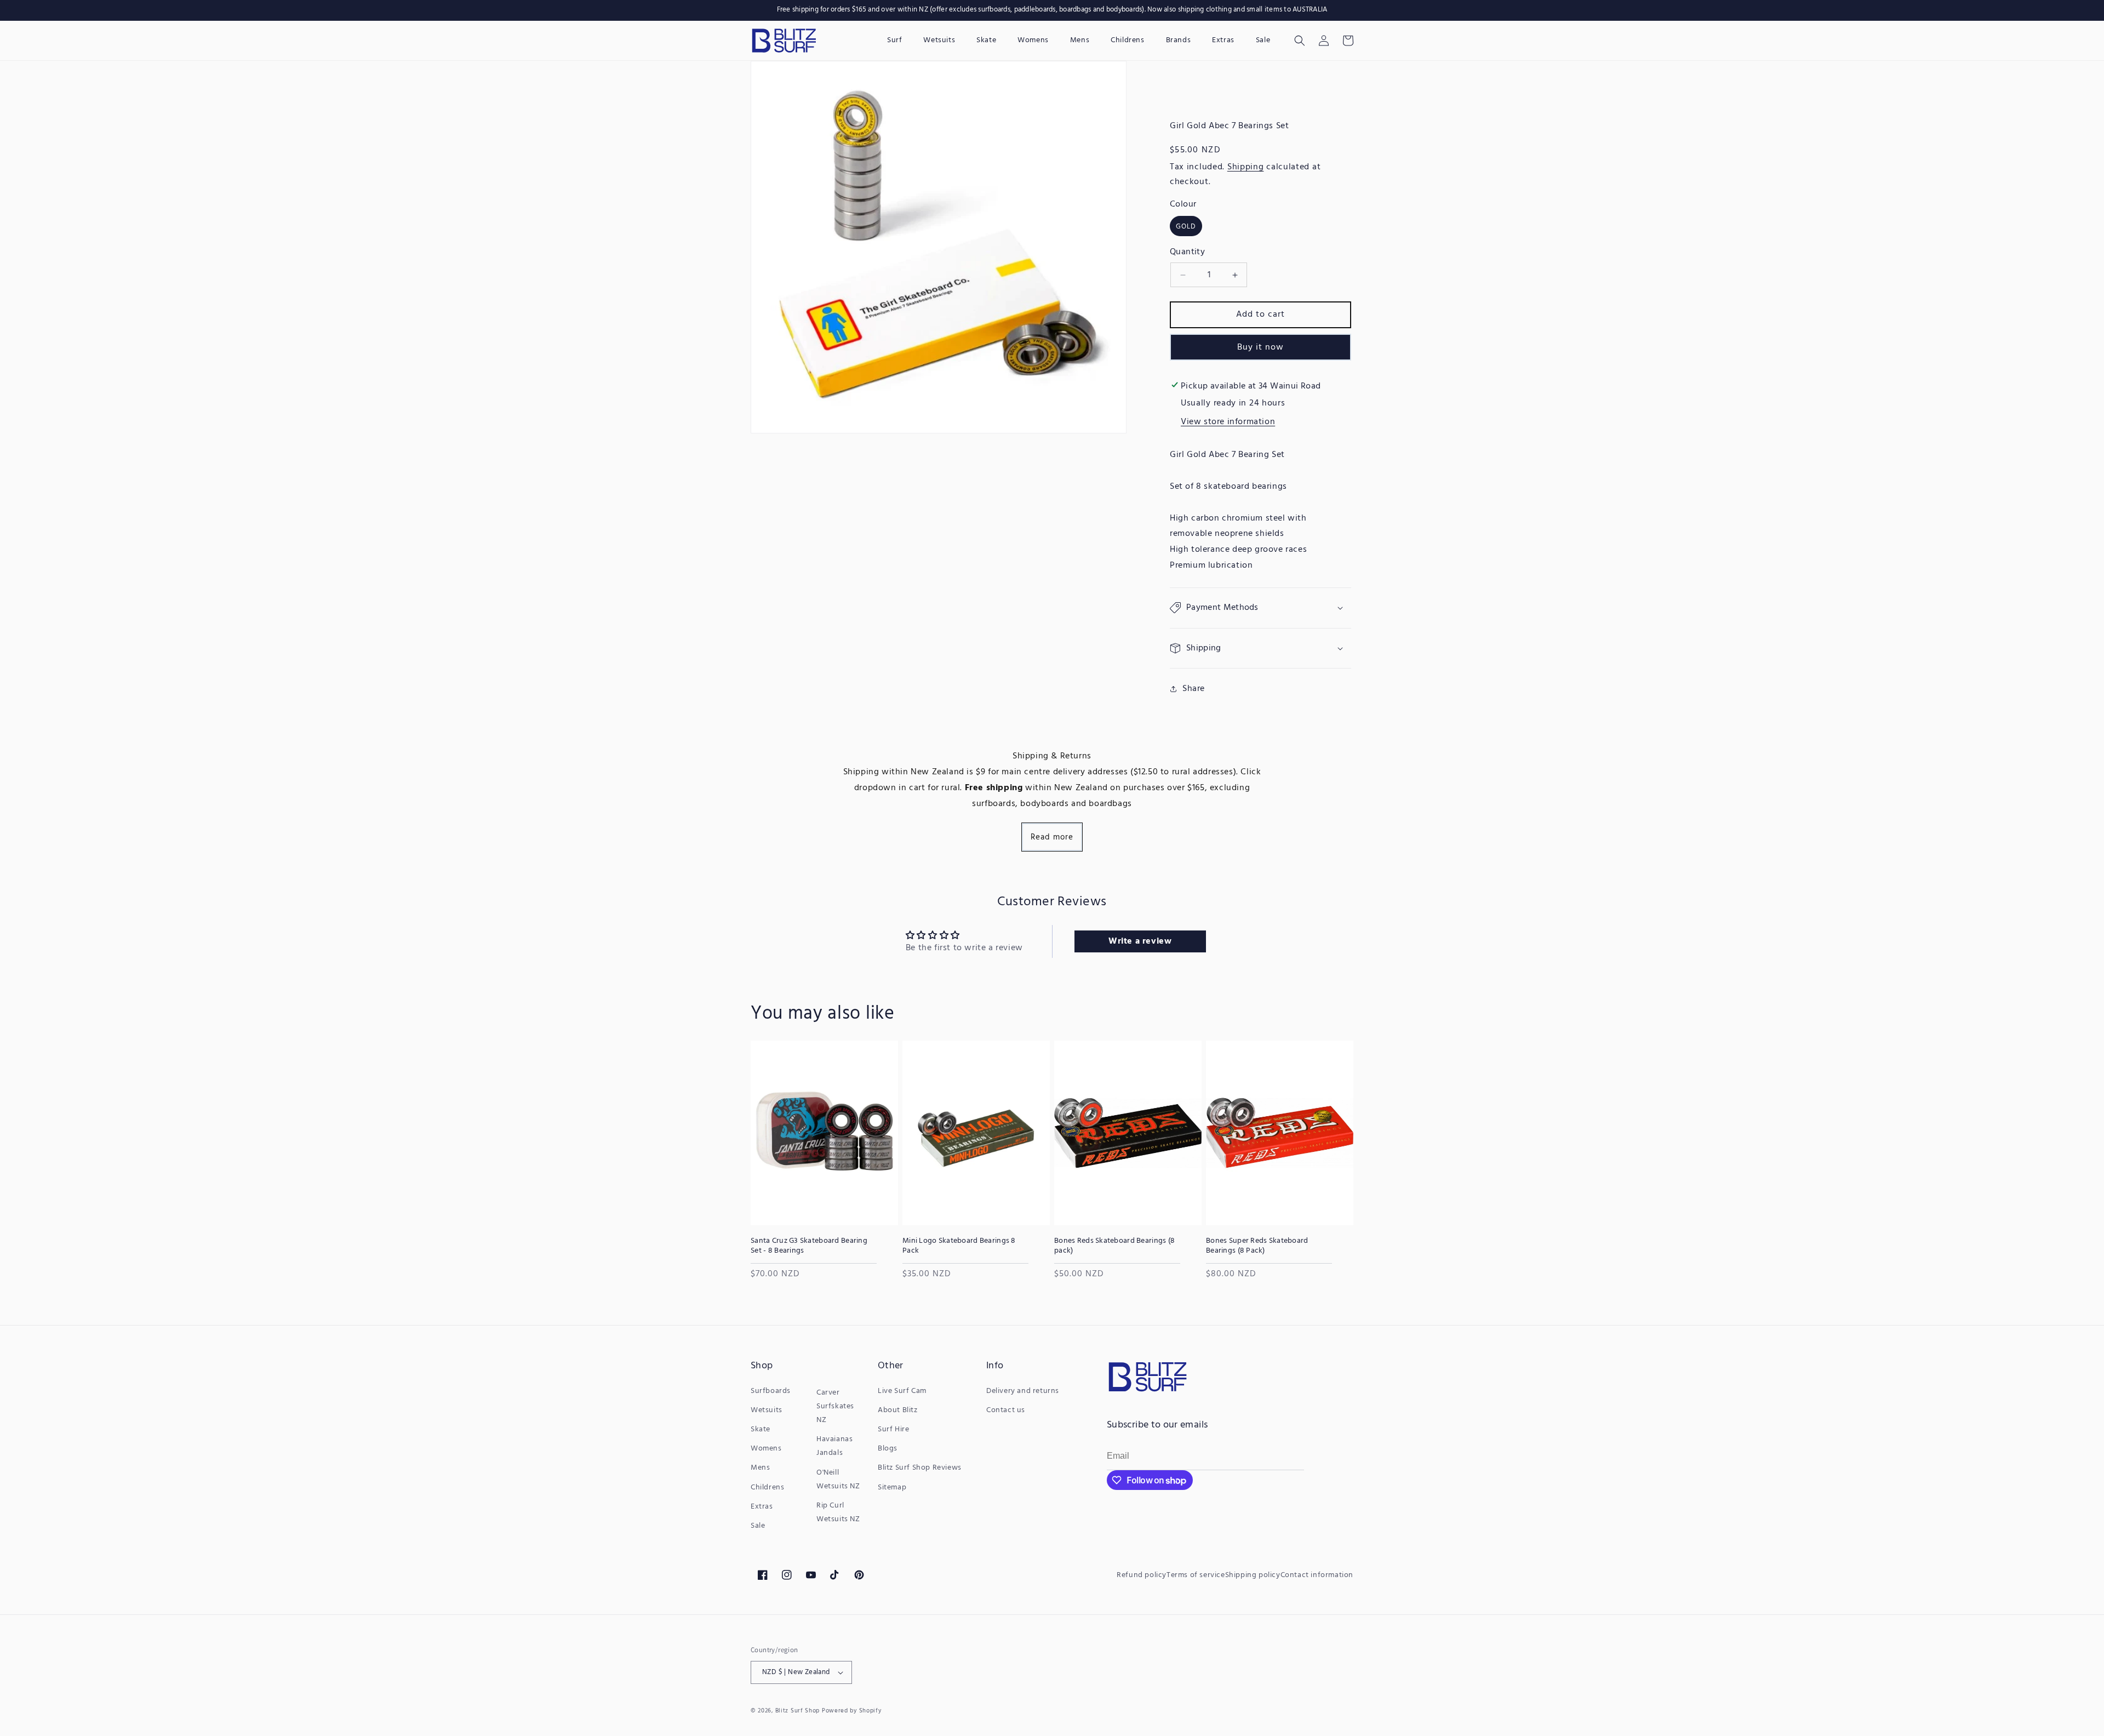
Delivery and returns (1023, 1391)
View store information (1228, 422)
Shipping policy (1253, 1575)
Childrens (767, 1487)
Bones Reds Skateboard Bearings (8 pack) (1114, 1246)
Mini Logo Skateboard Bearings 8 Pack (959, 1246)
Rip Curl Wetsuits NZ (838, 1512)
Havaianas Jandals (834, 1446)
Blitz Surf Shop (798, 1711)
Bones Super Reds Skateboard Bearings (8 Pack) (1257, 1246)
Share (1194, 689)
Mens (760, 1468)
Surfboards (771, 1391)
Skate (761, 1429)
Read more (1052, 837)
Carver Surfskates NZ (835, 1406)
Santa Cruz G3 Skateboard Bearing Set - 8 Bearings (809, 1246)
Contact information (1317, 1575)
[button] (1300, 41)
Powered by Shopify (852, 1711)
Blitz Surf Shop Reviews (920, 1468)
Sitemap (892, 1487)
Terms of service (1196, 1575)
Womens (766, 1449)
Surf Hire (893, 1429)
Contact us (1006, 1410)
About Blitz (898, 1410)
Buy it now (1260, 347)
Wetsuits (767, 1410)
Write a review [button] (1140, 941)
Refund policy (1142, 1575)
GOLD (1186, 227)
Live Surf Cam (902, 1391)
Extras (762, 1507)
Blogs (888, 1449)
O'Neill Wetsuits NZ (838, 1480)
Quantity (1187, 252)
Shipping (1246, 167)
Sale (758, 1526)
